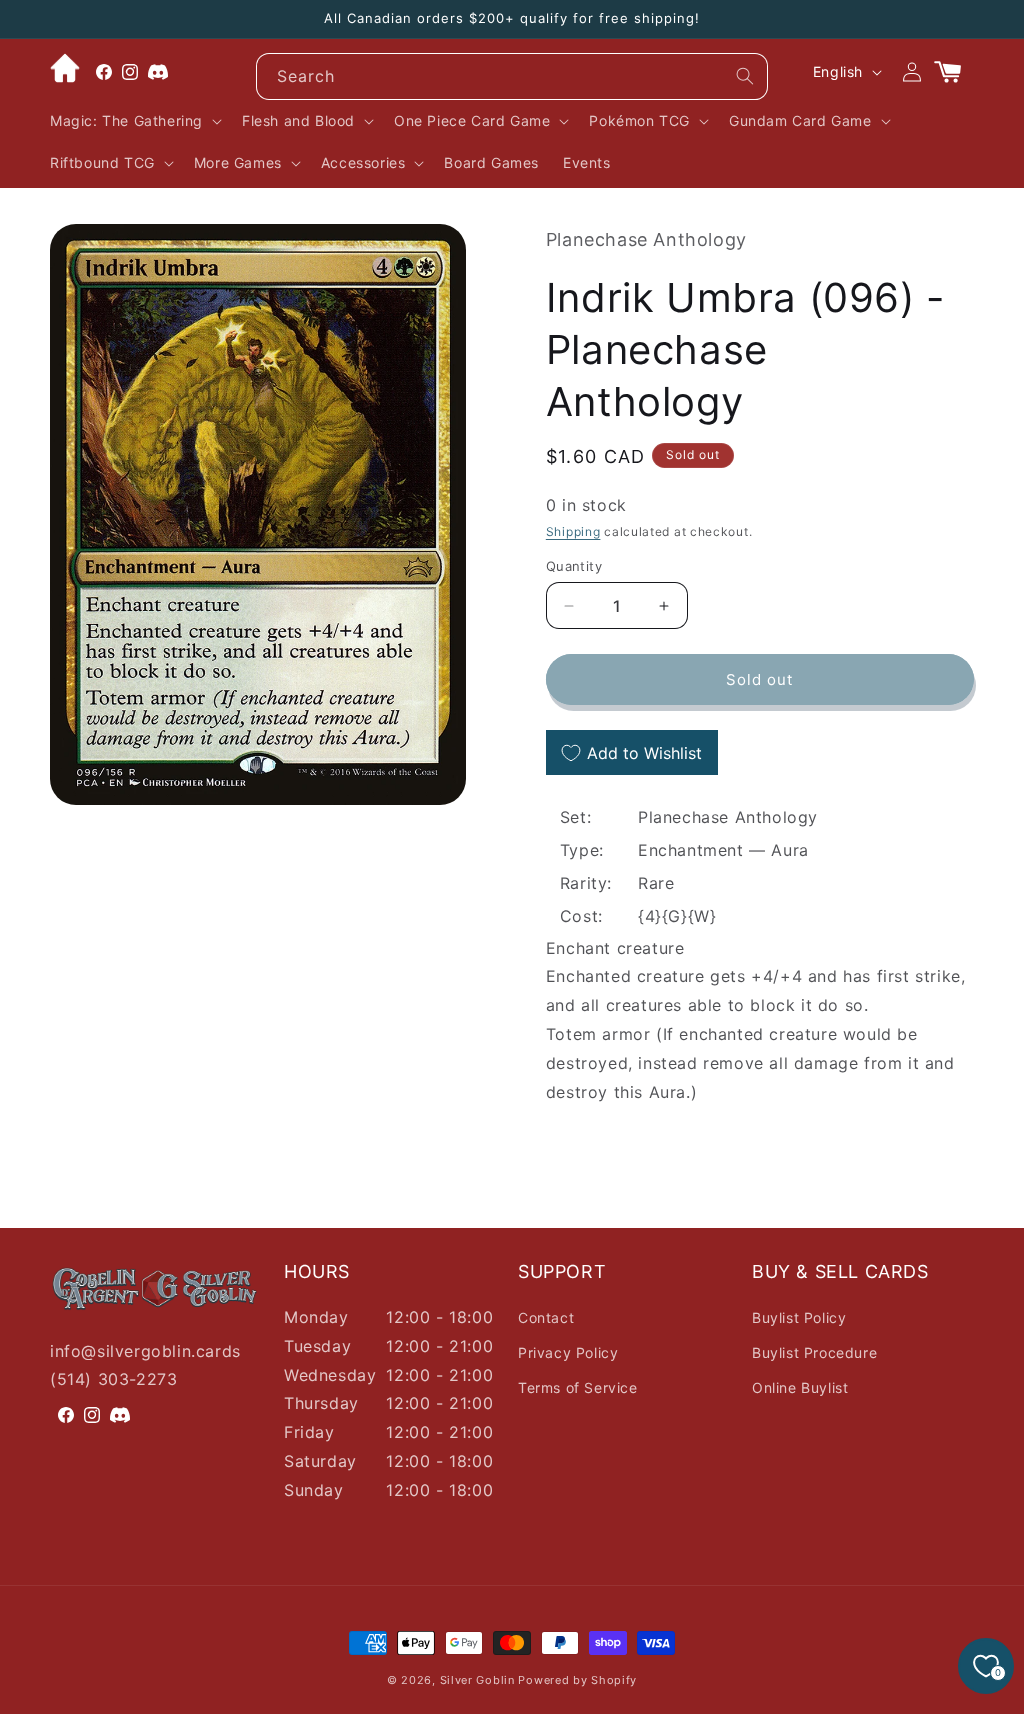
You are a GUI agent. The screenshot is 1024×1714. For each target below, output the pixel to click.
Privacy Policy (568, 1352)
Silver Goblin (477, 1680)
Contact (546, 1317)
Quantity (574, 566)
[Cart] (956, 72)
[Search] (745, 76)
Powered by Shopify (577, 1680)
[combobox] (512, 76)
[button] (134, 121)
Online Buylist (800, 1387)
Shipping (573, 531)
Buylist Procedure (814, 1352)
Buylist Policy (799, 1317)
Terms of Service (578, 1387)
